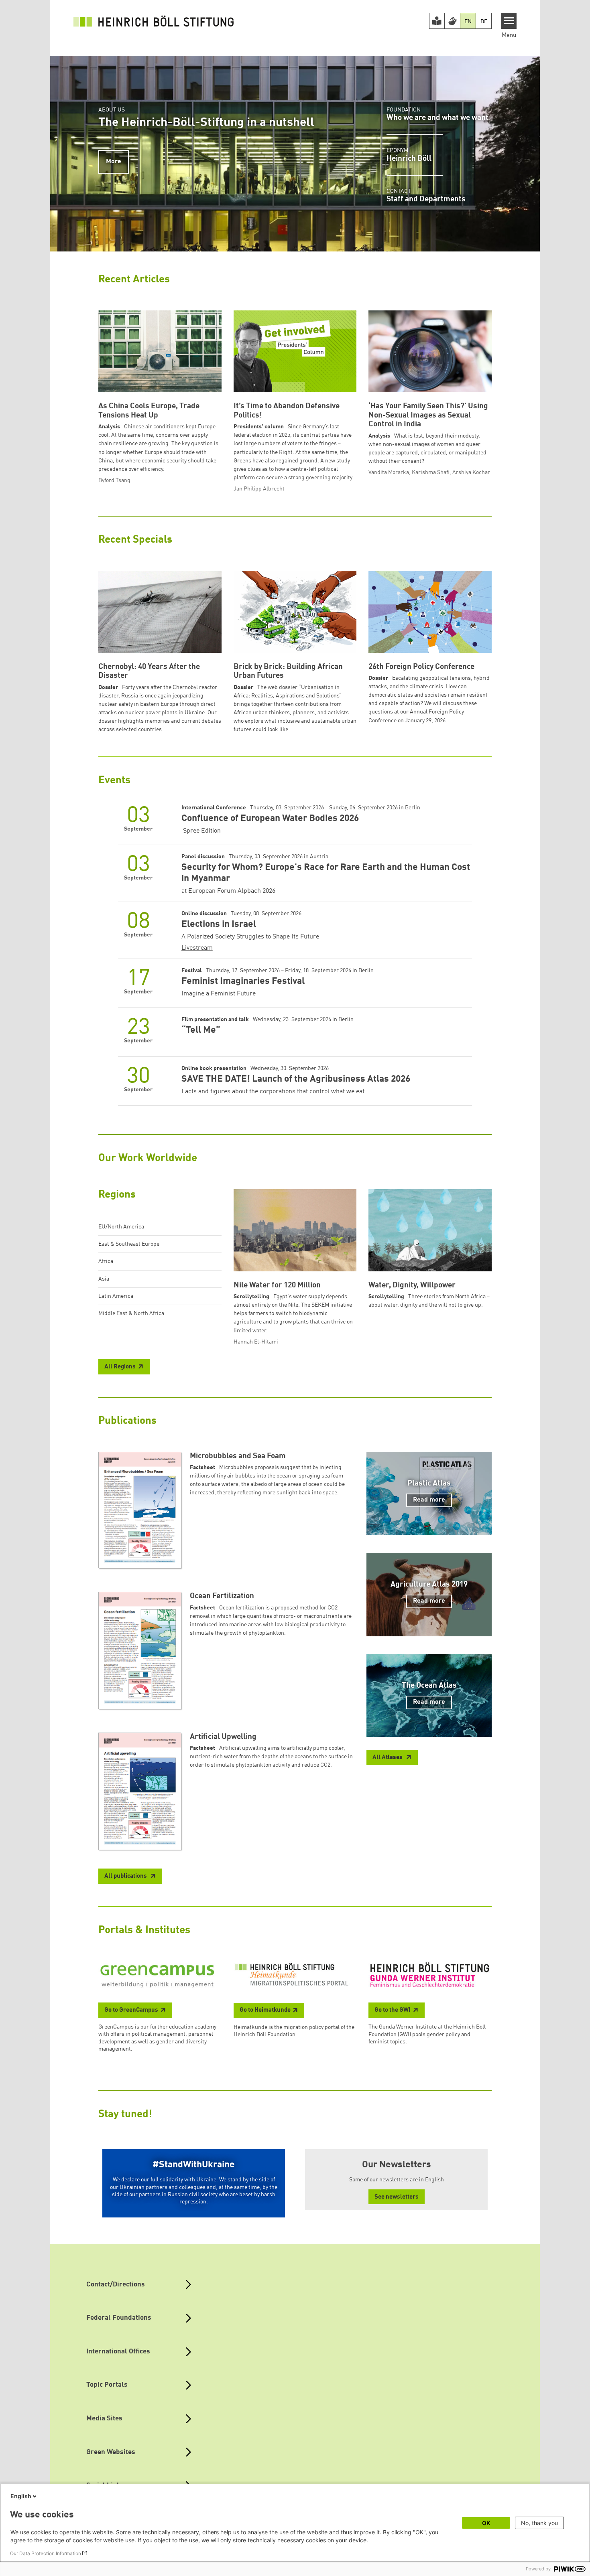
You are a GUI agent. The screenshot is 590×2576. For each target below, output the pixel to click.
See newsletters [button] (397, 2197)
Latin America (116, 1296)
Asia (104, 1279)
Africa (106, 1261)
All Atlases (388, 1758)
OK (486, 2523)
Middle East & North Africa (131, 1313)
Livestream (197, 948)
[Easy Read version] (437, 21)
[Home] (154, 21)
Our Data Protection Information (46, 2553)
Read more (429, 1500)
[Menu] (509, 21)
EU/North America (121, 1227)
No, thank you (539, 2523)
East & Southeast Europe (129, 1244)
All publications (126, 1876)
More (114, 162)
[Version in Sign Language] (452, 21)
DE (484, 22)
